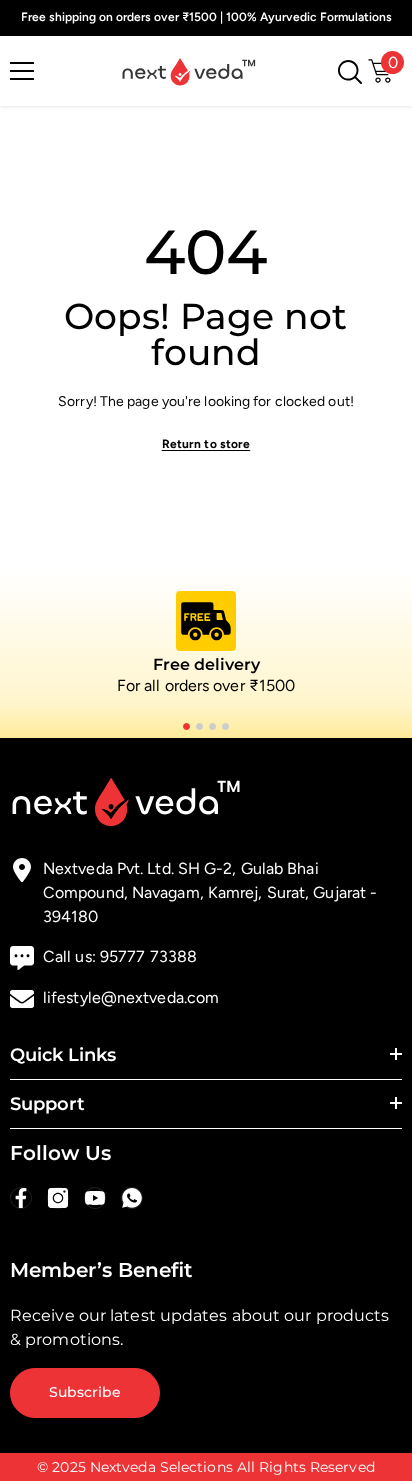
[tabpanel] (206, 644)
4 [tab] (225, 726)
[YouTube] (95, 1198)
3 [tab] (212, 726)
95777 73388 (148, 956)
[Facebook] (21, 1198)
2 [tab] (199, 726)
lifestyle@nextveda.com (131, 997)
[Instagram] (58, 1198)
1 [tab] (186, 726)
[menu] (22, 71)
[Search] (350, 72)
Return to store (206, 444)
